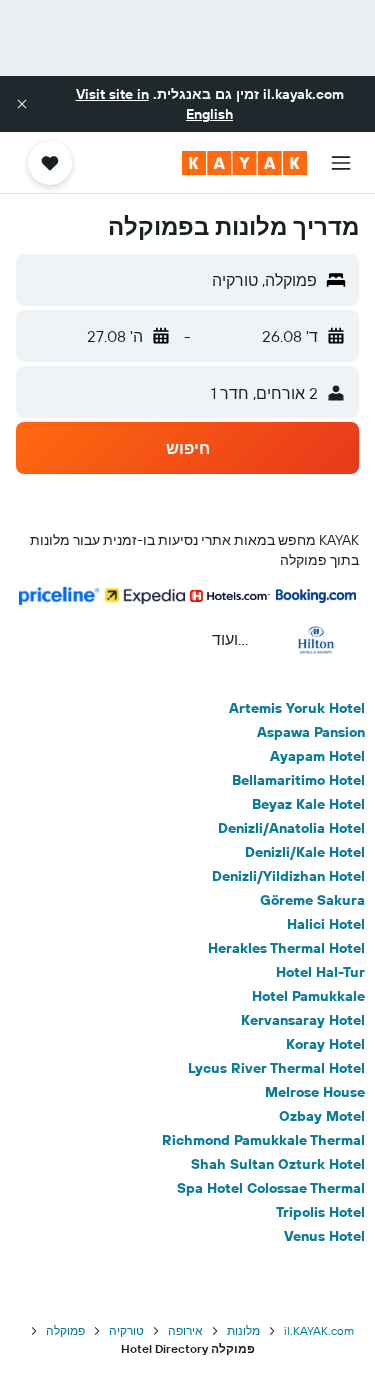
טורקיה (126, 1330)
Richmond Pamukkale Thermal (263, 1140)
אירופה (185, 1330)
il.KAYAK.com (319, 1330)
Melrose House (315, 1092)
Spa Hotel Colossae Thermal (271, 1188)
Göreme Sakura (312, 900)
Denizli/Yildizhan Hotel (288, 876)
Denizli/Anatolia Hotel (291, 828)
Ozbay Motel (322, 1116)
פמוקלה (65, 1330)
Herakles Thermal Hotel (286, 948)
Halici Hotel (326, 924)
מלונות (243, 1330)
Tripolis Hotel (320, 1212)
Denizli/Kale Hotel (305, 852)
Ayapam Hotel (317, 756)
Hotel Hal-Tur (320, 972)
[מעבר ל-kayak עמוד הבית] (244, 163)
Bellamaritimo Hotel (298, 780)
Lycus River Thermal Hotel (276, 1068)
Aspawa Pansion (311, 732)
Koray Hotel (325, 1044)
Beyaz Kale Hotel (308, 804)
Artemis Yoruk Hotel (297, 708)
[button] (22, 104)
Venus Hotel (324, 1236)
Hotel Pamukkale (308, 996)
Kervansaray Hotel (303, 1020)
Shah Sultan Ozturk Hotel (278, 1164)
